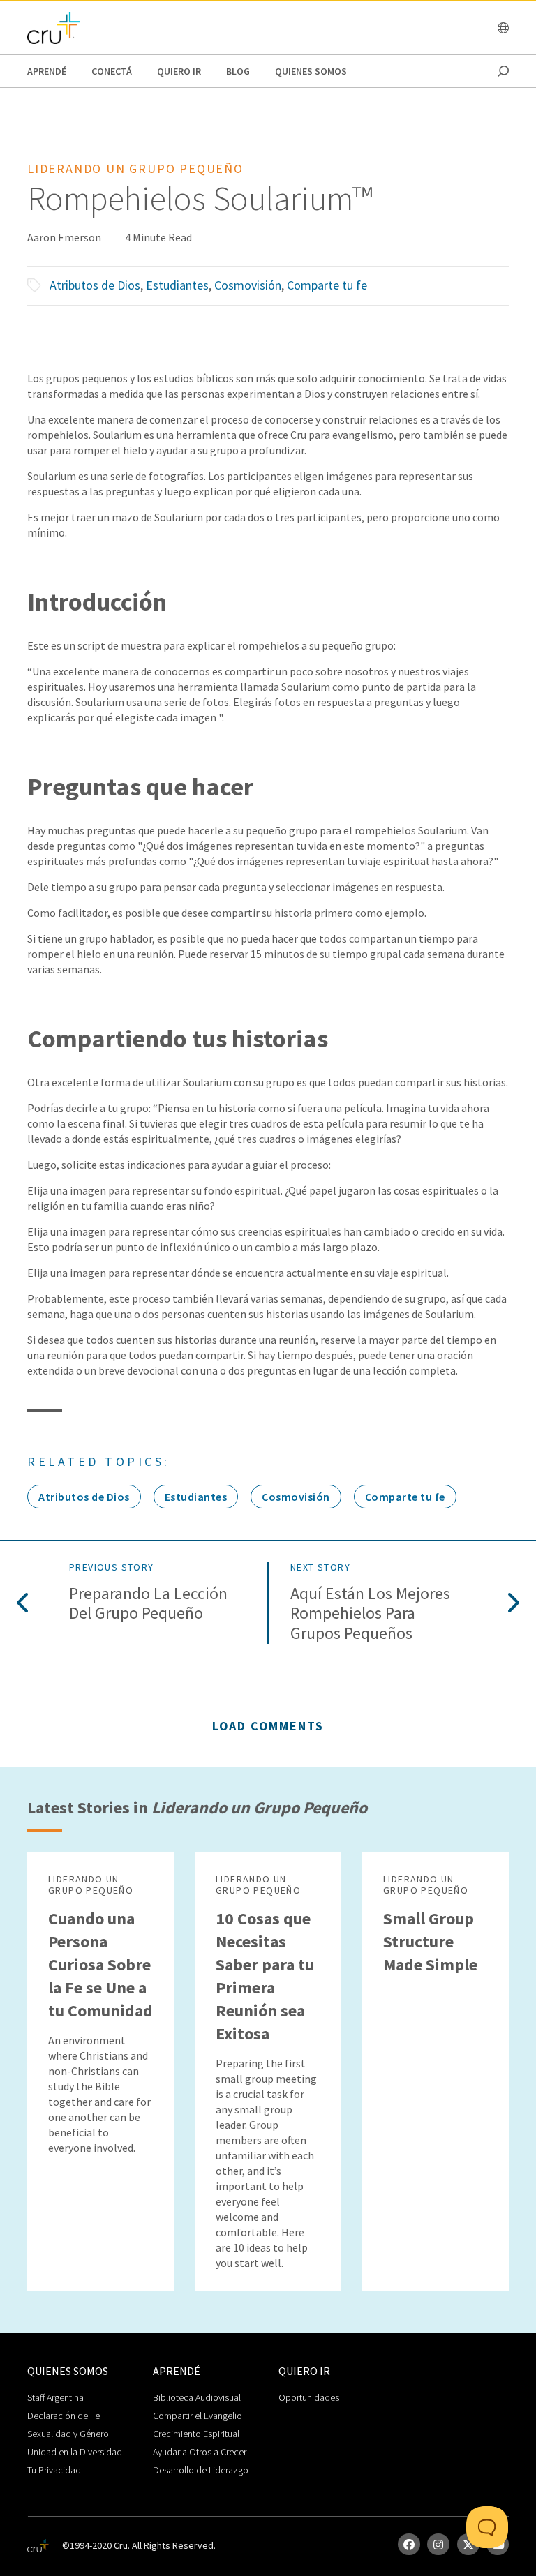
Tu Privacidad (54, 2470)
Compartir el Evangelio (198, 2416)
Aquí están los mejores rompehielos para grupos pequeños (370, 1614)
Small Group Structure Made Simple (430, 1941)
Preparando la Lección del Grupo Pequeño (148, 1604)
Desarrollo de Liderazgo (201, 2470)
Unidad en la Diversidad (75, 2452)
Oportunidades (309, 2397)
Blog (238, 71)
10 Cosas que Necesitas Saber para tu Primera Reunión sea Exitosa (265, 1976)
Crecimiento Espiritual (196, 2434)
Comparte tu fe (327, 285)
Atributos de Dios (95, 285)
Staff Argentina (55, 2397)
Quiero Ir (179, 71)
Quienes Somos (311, 71)
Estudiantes (177, 285)
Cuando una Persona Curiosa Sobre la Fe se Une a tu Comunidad (100, 1964)
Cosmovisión (248, 285)
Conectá (112, 71)
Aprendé (47, 71)
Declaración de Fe (64, 2416)
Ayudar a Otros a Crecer (200, 2452)
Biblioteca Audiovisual (197, 2397)
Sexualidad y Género (68, 2434)
